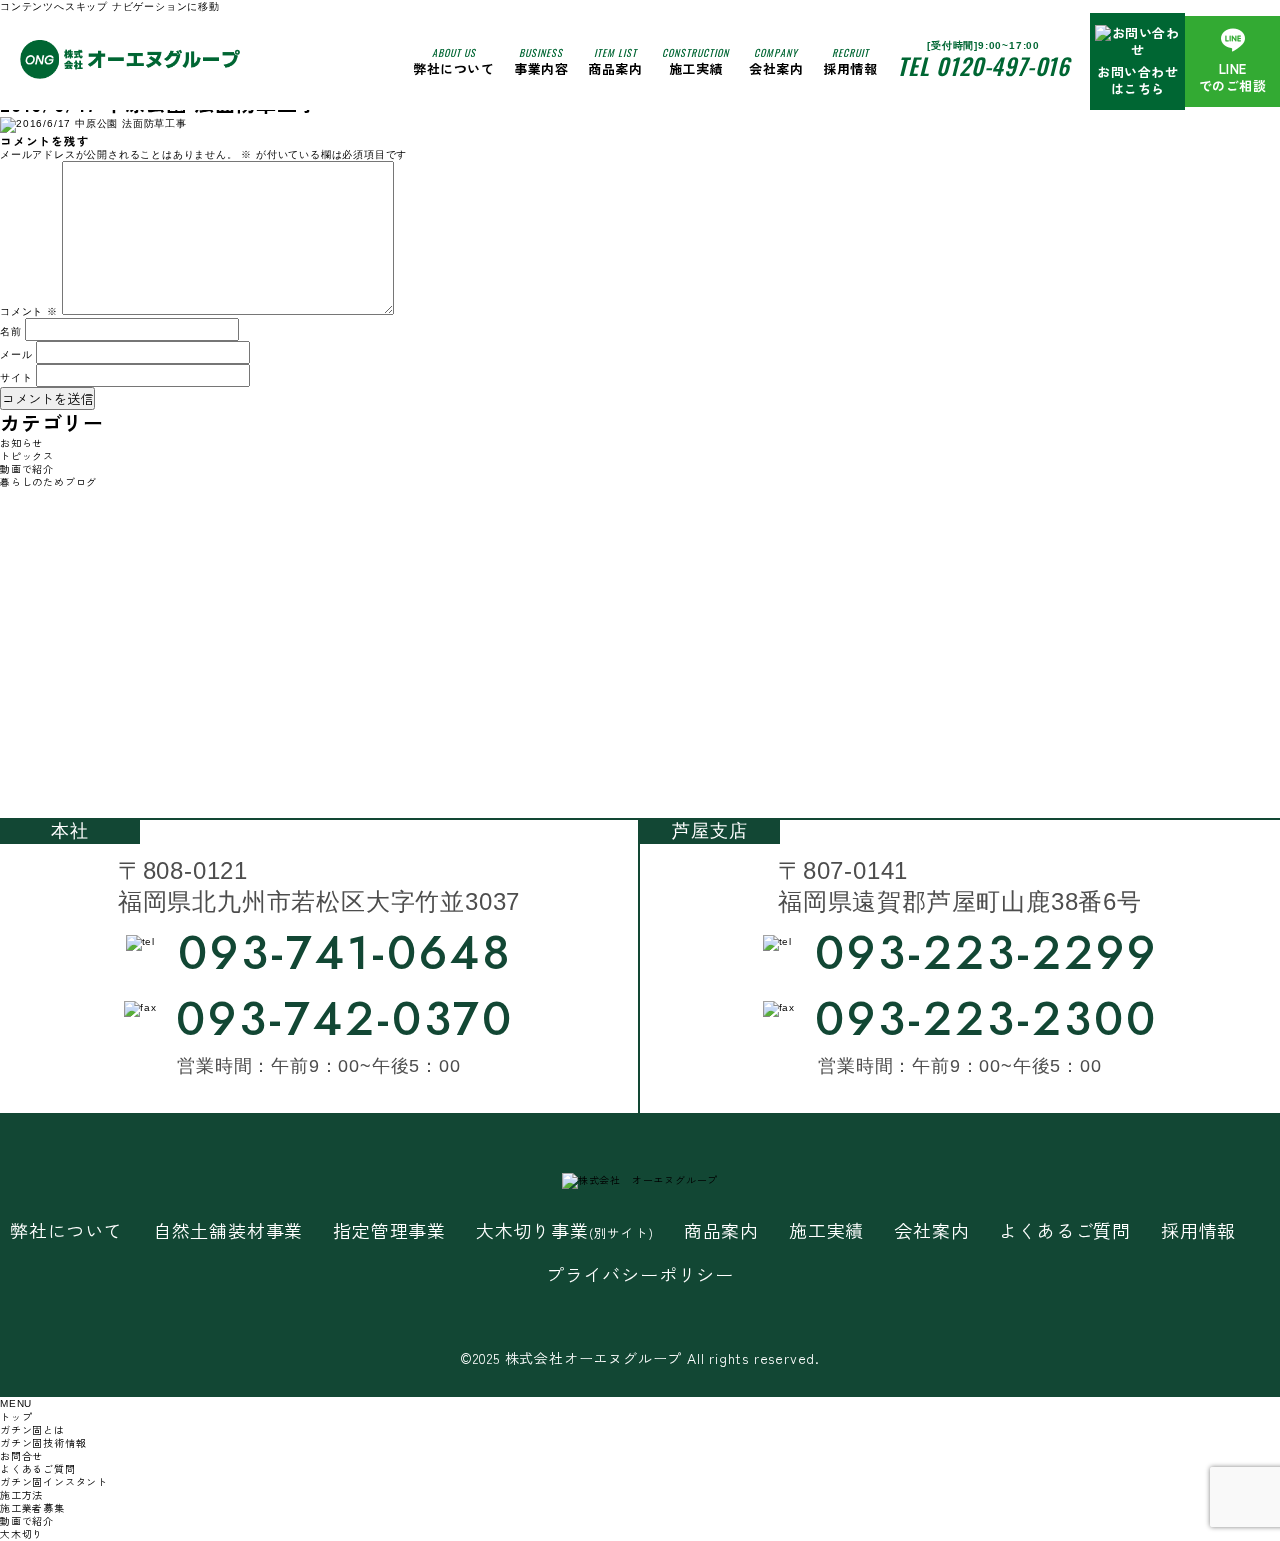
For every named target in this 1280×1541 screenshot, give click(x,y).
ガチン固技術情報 (43, 1442)
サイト (16, 377)
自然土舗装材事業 (228, 1230)
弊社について (453, 61)
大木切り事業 (565, 1230)
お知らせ (21, 442)
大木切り (21, 1533)
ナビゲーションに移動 (166, 6)
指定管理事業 (389, 1230)
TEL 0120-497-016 (983, 66)
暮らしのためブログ (48, 481)
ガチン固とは (32, 1429)
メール (16, 354)
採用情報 (850, 61)
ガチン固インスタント (54, 1481)
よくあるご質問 (1065, 1230)
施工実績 (695, 61)
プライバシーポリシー (640, 1274)
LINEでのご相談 (1233, 77)
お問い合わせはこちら (1137, 80)
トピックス (27, 455)
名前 (11, 331)
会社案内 (776, 61)
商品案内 (721, 1230)
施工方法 (21, 1494)
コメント (29, 311)
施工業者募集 (32, 1507)
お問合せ (21, 1455)
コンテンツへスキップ (54, 6)
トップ (16, 1416)
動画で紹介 (27, 468)
